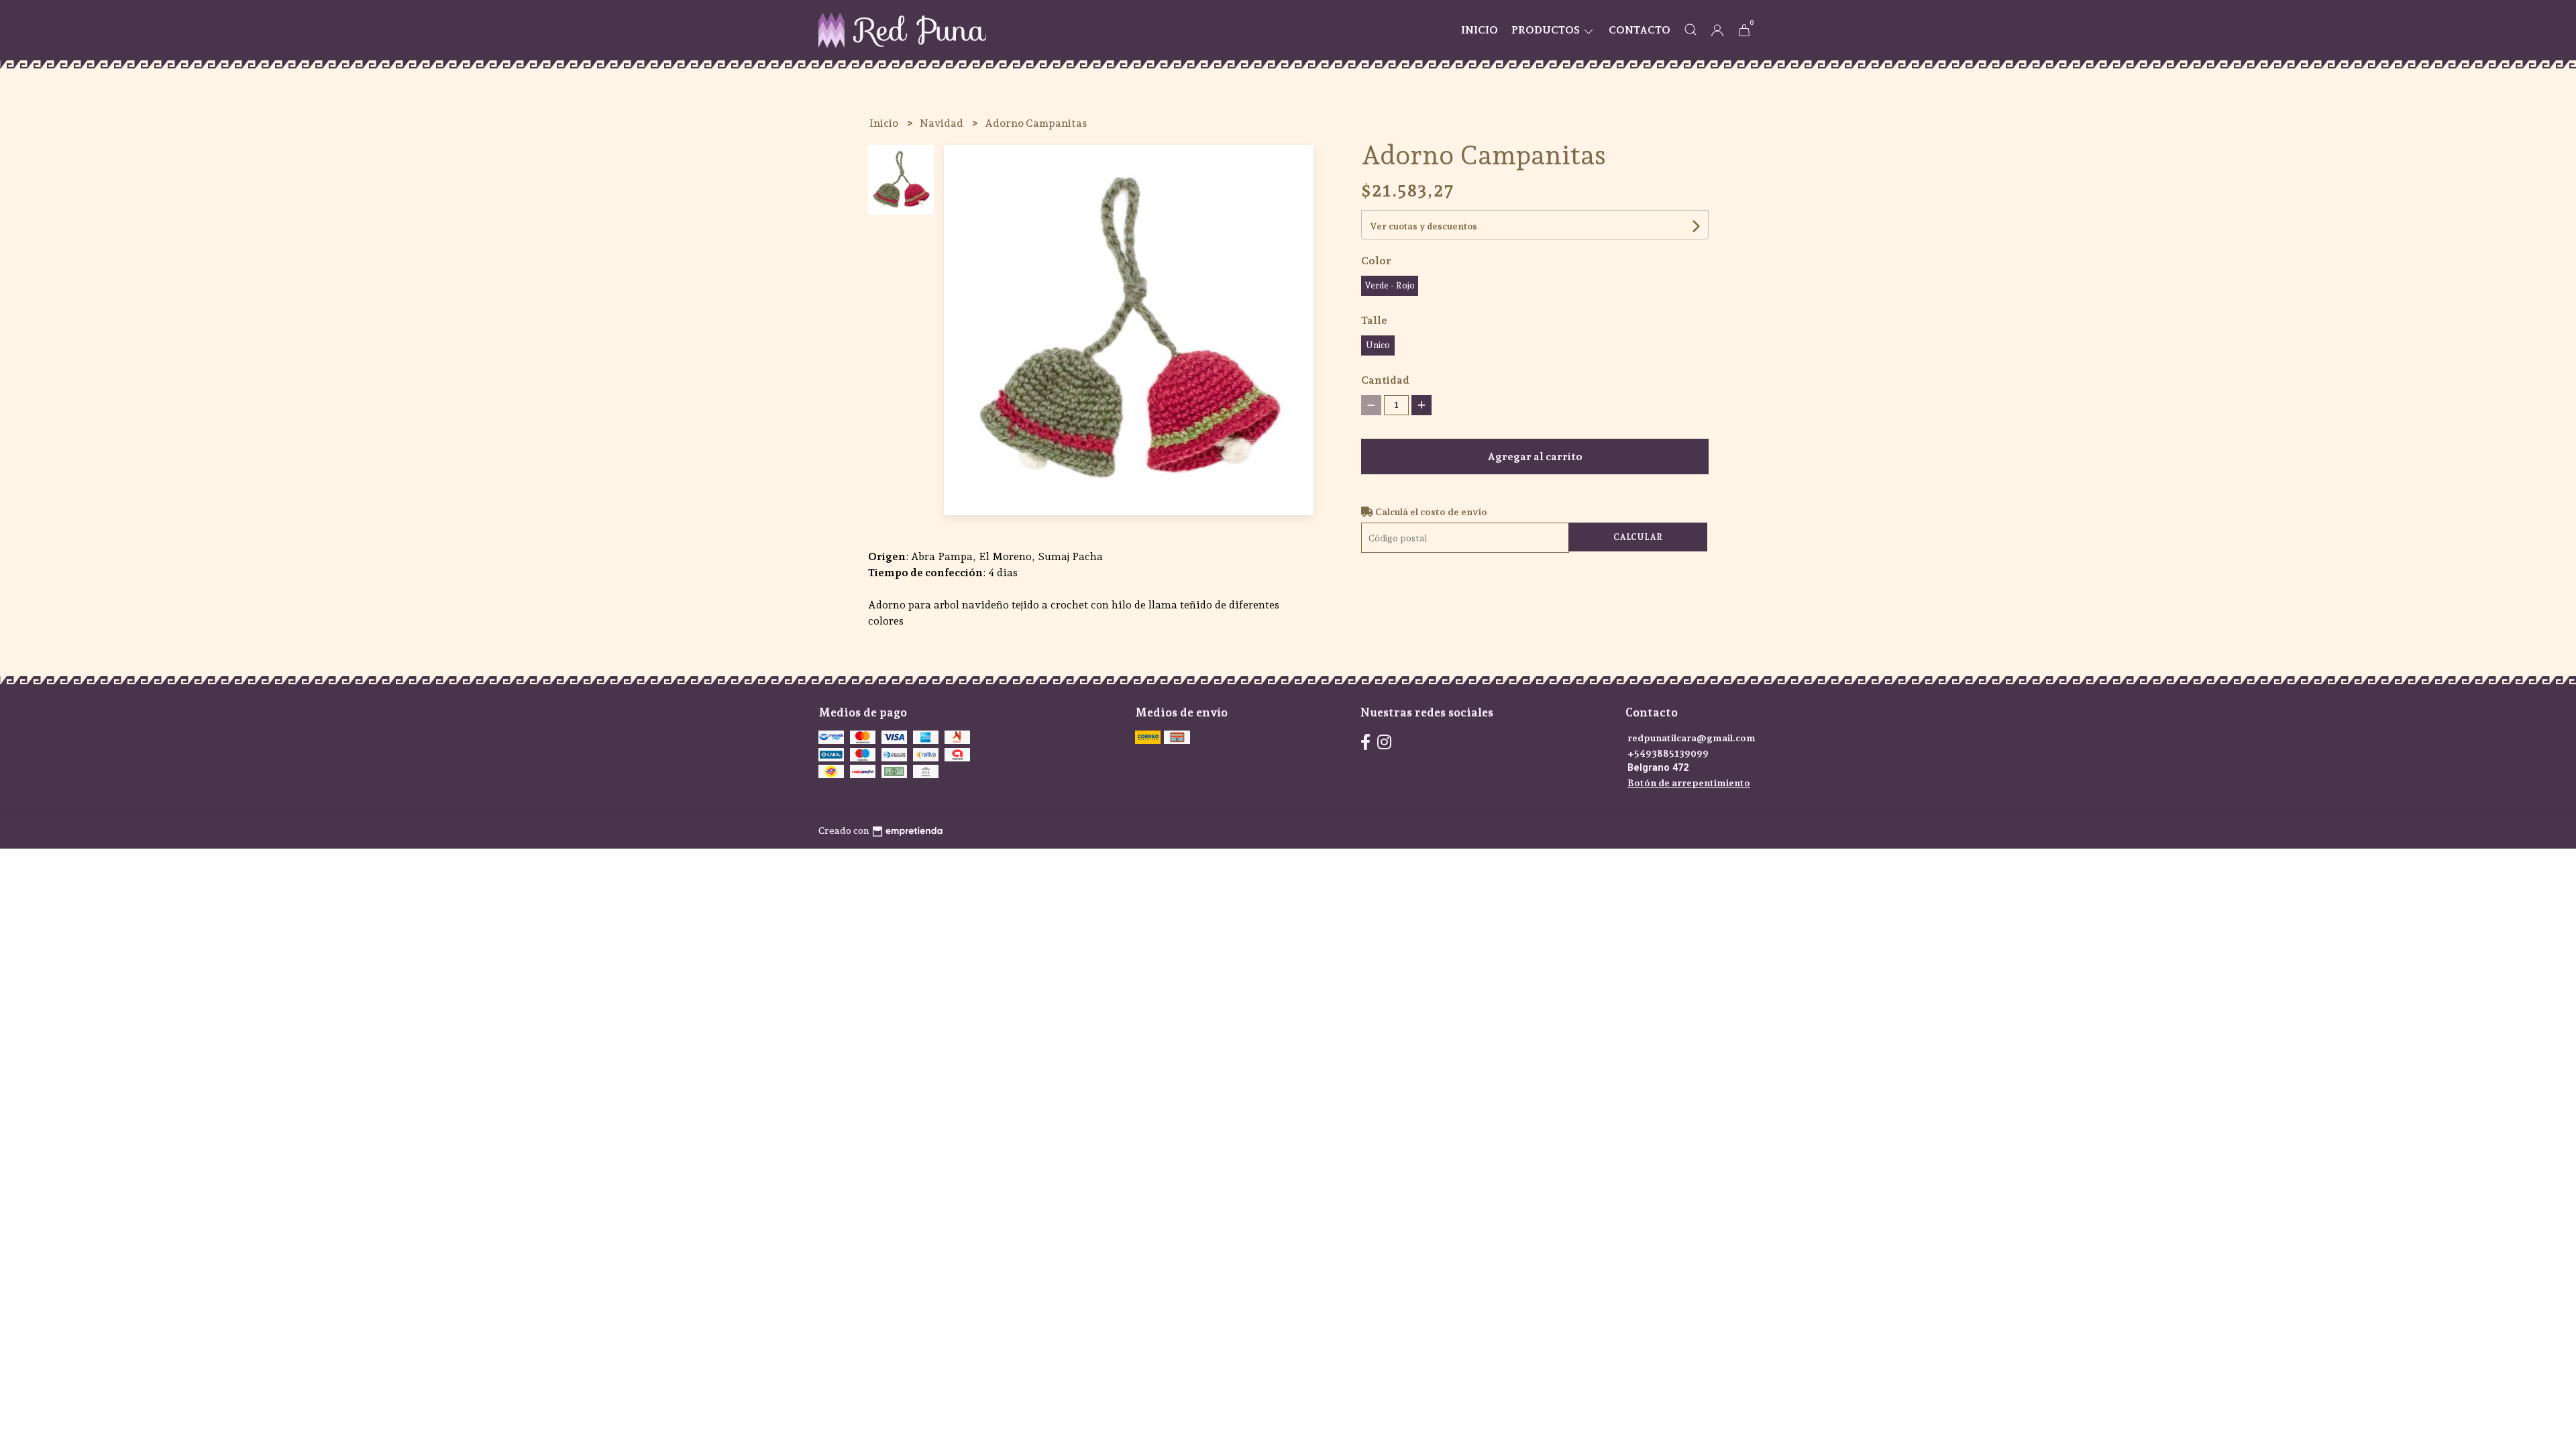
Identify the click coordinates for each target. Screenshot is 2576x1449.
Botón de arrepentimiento (1689, 783)
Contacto (1640, 30)
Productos (1547, 30)
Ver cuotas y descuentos (1424, 226)
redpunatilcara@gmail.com (1692, 738)
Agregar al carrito (1535, 457)
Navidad (943, 123)
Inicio (1480, 30)
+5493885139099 (1668, 753)
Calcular (1638, 537)
